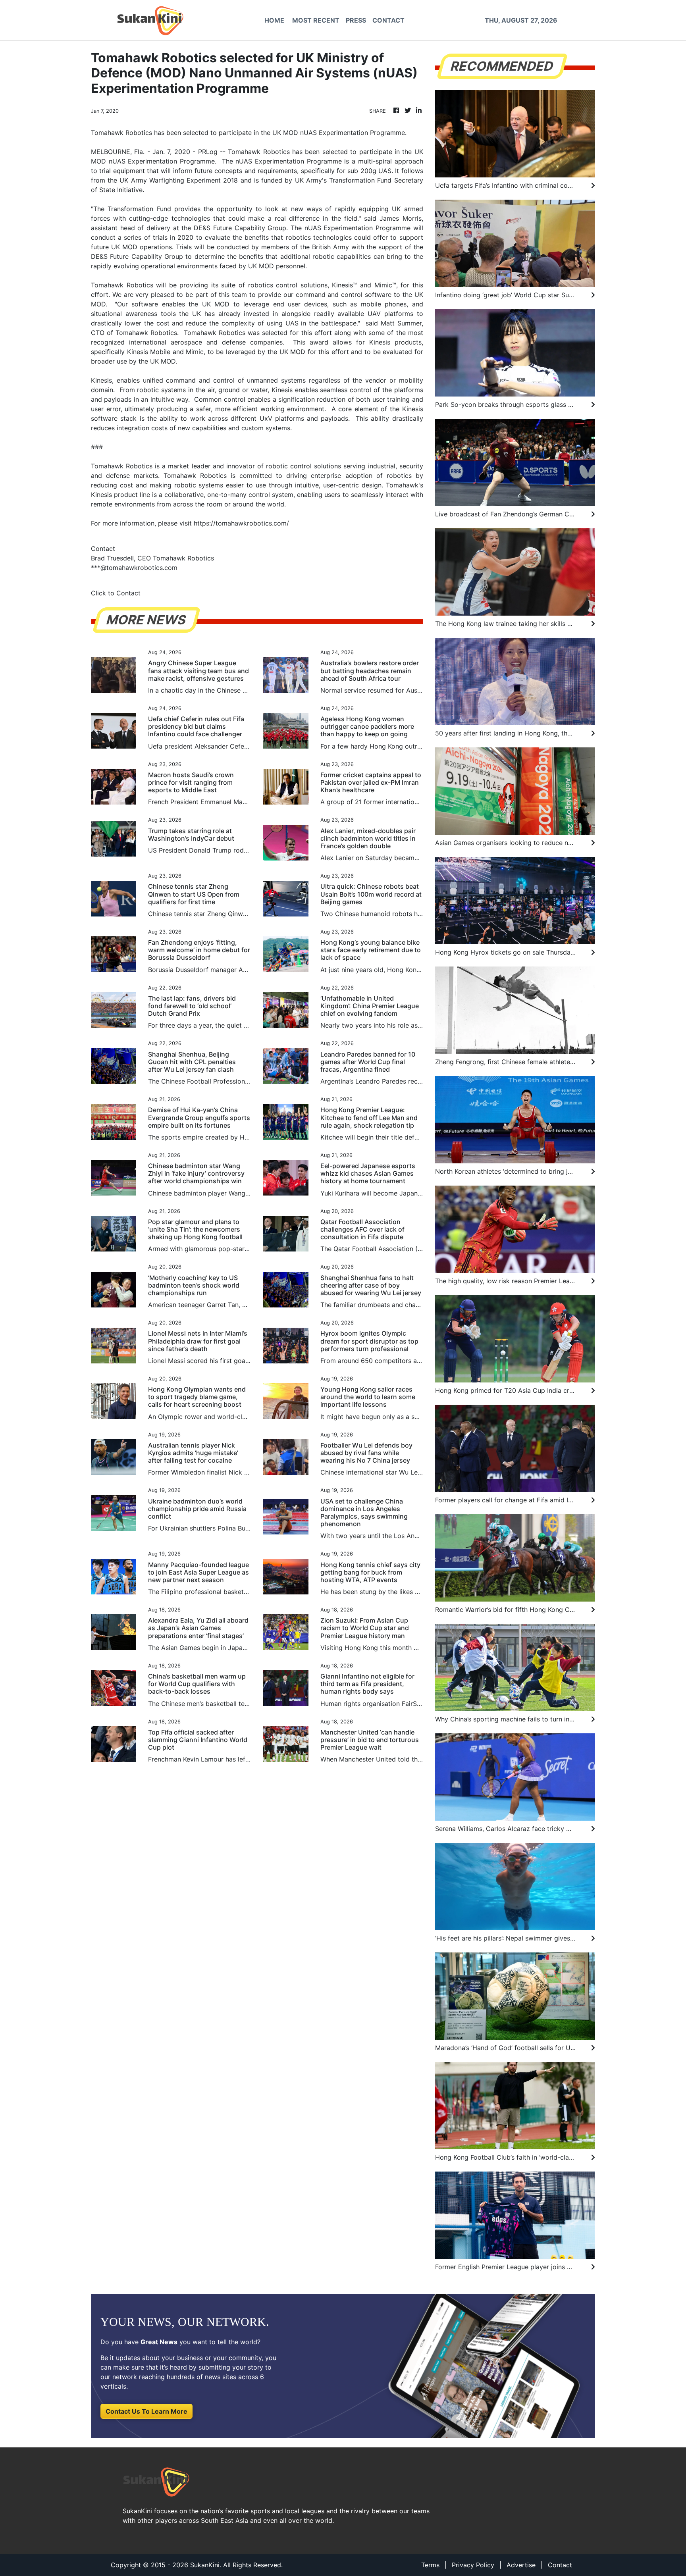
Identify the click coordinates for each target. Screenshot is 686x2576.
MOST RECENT (316, 20)
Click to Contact (116, 593)
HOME (274, 20)
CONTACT (388, 20)
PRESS (356, 20)
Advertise (521, 2565)
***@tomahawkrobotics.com (134, 568)
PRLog (208, 152)
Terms (430, 2565)
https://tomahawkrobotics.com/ (241, 523)
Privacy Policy (473, 2565)
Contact (560, 2565)
